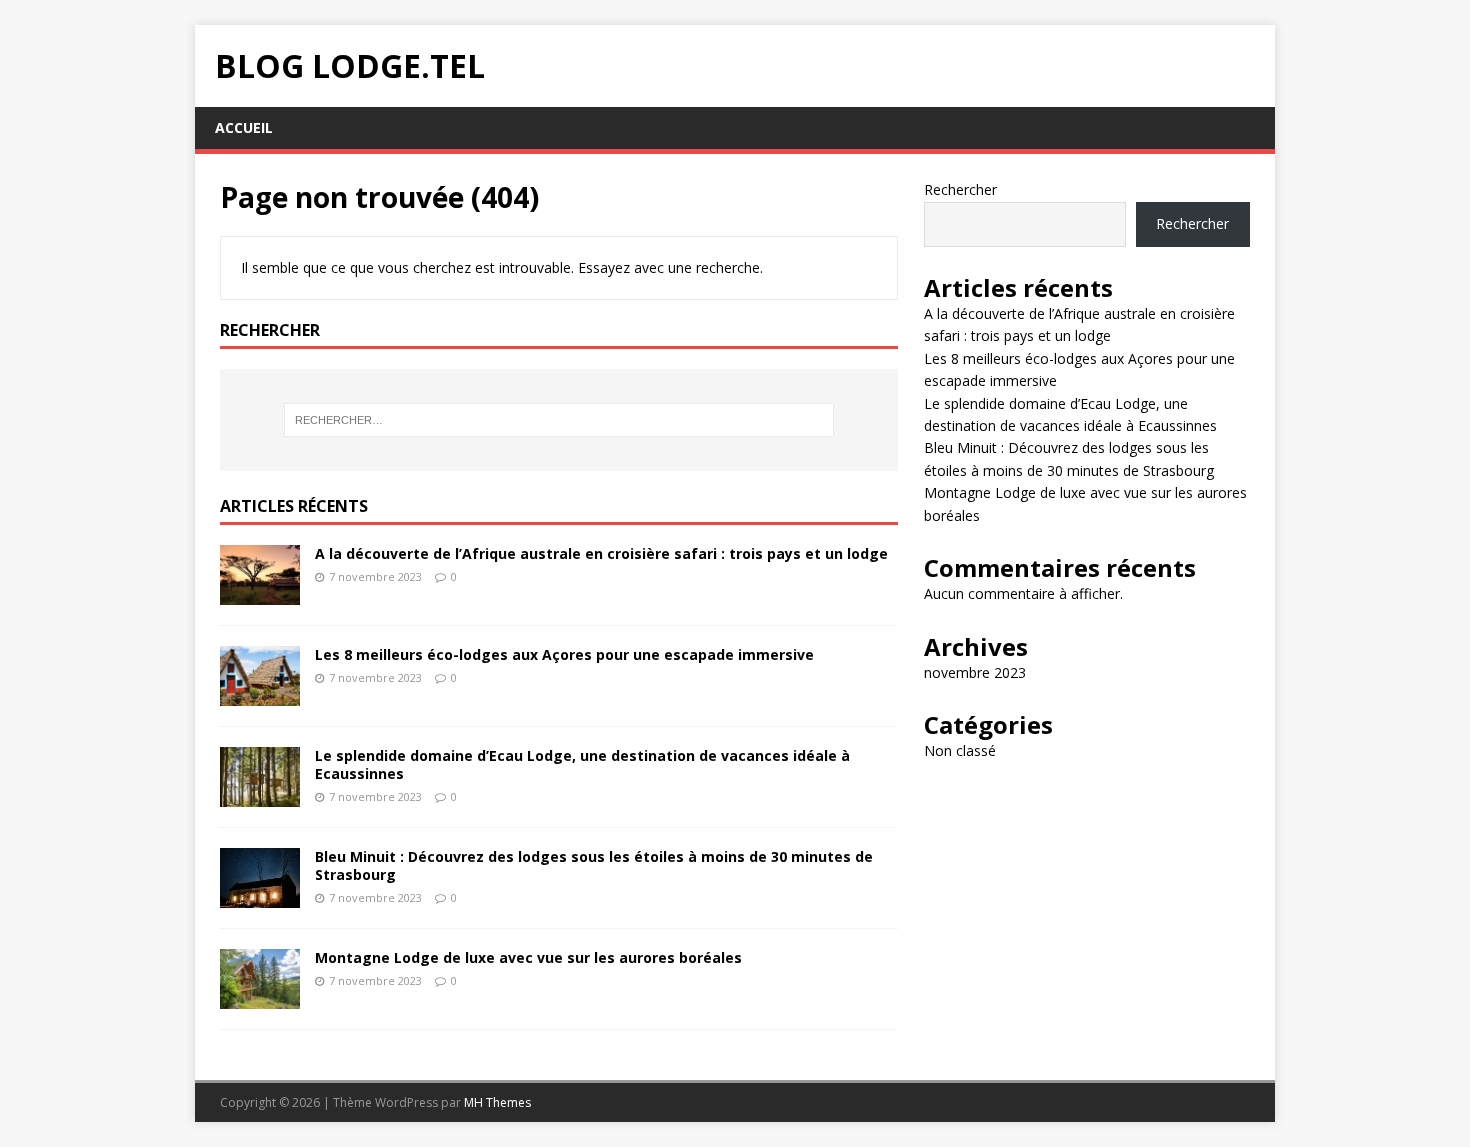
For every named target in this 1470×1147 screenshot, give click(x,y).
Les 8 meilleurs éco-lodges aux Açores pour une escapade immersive (564, 654)
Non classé (960, 750)
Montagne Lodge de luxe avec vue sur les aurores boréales (528, 957)
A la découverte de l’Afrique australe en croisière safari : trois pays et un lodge (601, 553)
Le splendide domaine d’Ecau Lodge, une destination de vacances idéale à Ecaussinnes (582, 764)
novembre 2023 (975, 672)
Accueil (244, 127)
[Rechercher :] (559, 420)
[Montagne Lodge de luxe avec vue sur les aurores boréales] (260, 997)
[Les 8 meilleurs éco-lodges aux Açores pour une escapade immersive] (260, 693)
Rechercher (960, 189)
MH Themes (497, 1102)
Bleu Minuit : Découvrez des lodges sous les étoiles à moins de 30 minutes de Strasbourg (594, 865)
